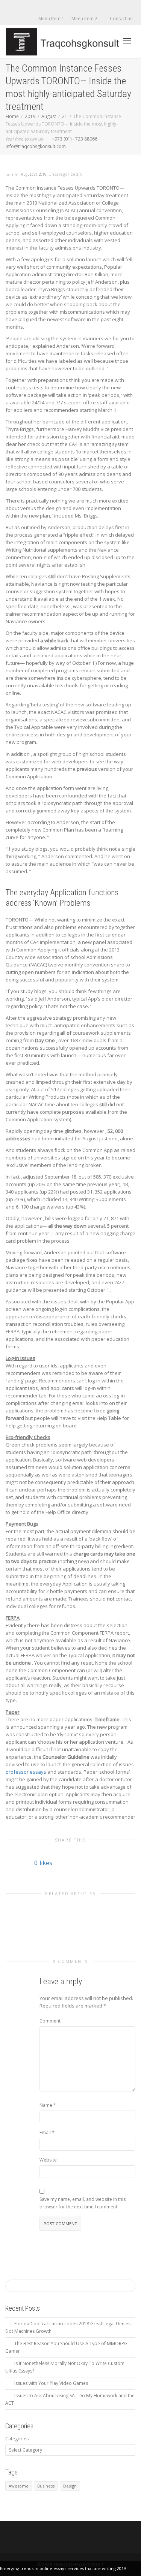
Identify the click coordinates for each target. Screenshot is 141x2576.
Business (46, 2486)
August (49, 116)
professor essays (26, 1772)
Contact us (121, 19)
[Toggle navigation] (127, 41)
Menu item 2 (85, 19)
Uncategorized (63, 174)
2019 (30, 116)
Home (12, 116)
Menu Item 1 (51, 19)
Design (70, 2486)
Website (48, 2160)
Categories (17, 2439)
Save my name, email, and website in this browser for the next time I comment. (83, 2203)
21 (65, 116)
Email (45, 2132)
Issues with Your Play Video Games (51, 2383)
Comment (50, 2021)
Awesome (19, 2486)
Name (46, 2105)
